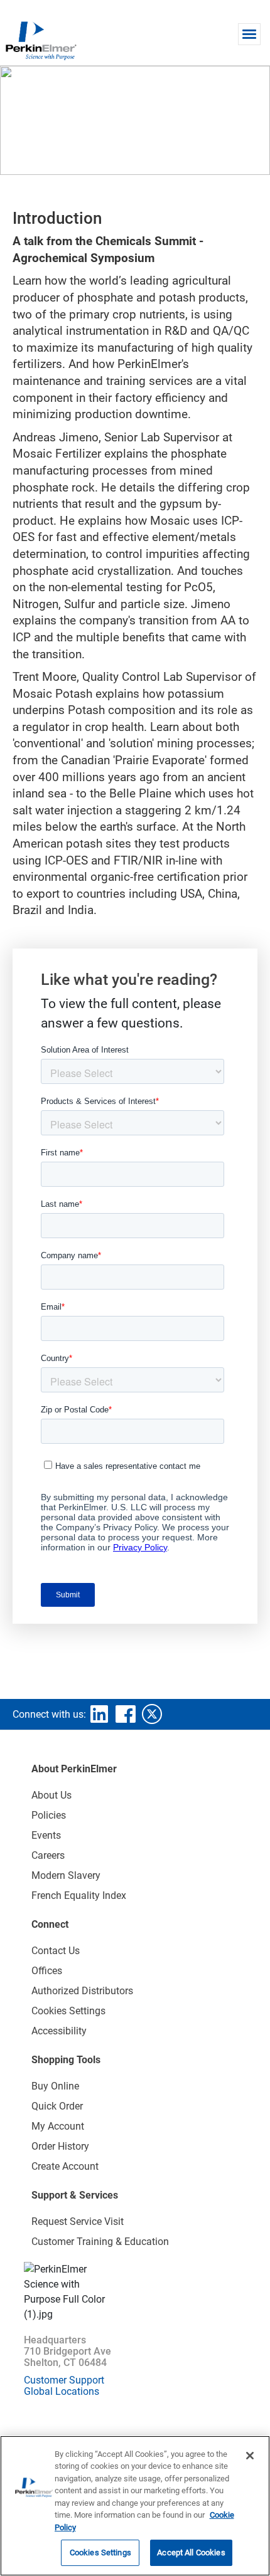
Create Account (65, 2166)
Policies (49, 1815)
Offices (47, 1971)
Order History (60, 2146)
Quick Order (57, 2106)
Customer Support (64, 2380)
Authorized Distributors (82, 1991)
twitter (152, 1714)
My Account (58, 2126)
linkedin (99, 1714)
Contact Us (56, 1951)
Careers (48, 1855)
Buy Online (55, 2086)
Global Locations (62, 2391)
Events (46, 1835)
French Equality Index (79, 1895)
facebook (126, 1714)
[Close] (250, 2456)
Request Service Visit (78, 2221)
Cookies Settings (100, 2552)
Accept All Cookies (191, 2552)
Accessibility (59, 2031)
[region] (135, 2506)
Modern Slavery (66, 1875)
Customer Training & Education (100, 2242)
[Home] (41, 40)
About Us (51, 1795)
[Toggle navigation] (249, 34)
